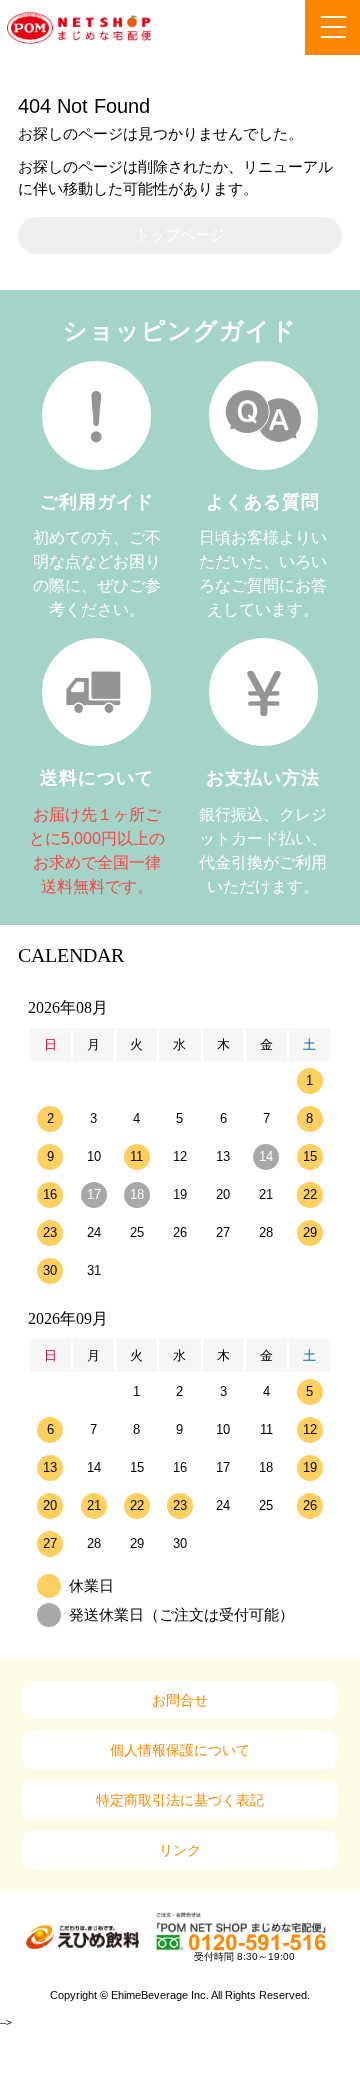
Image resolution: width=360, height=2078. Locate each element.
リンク (180, 1850)
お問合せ (180, 1700)
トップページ (180, 234)
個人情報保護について (180, 1750)
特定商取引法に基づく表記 (180, 1800)
